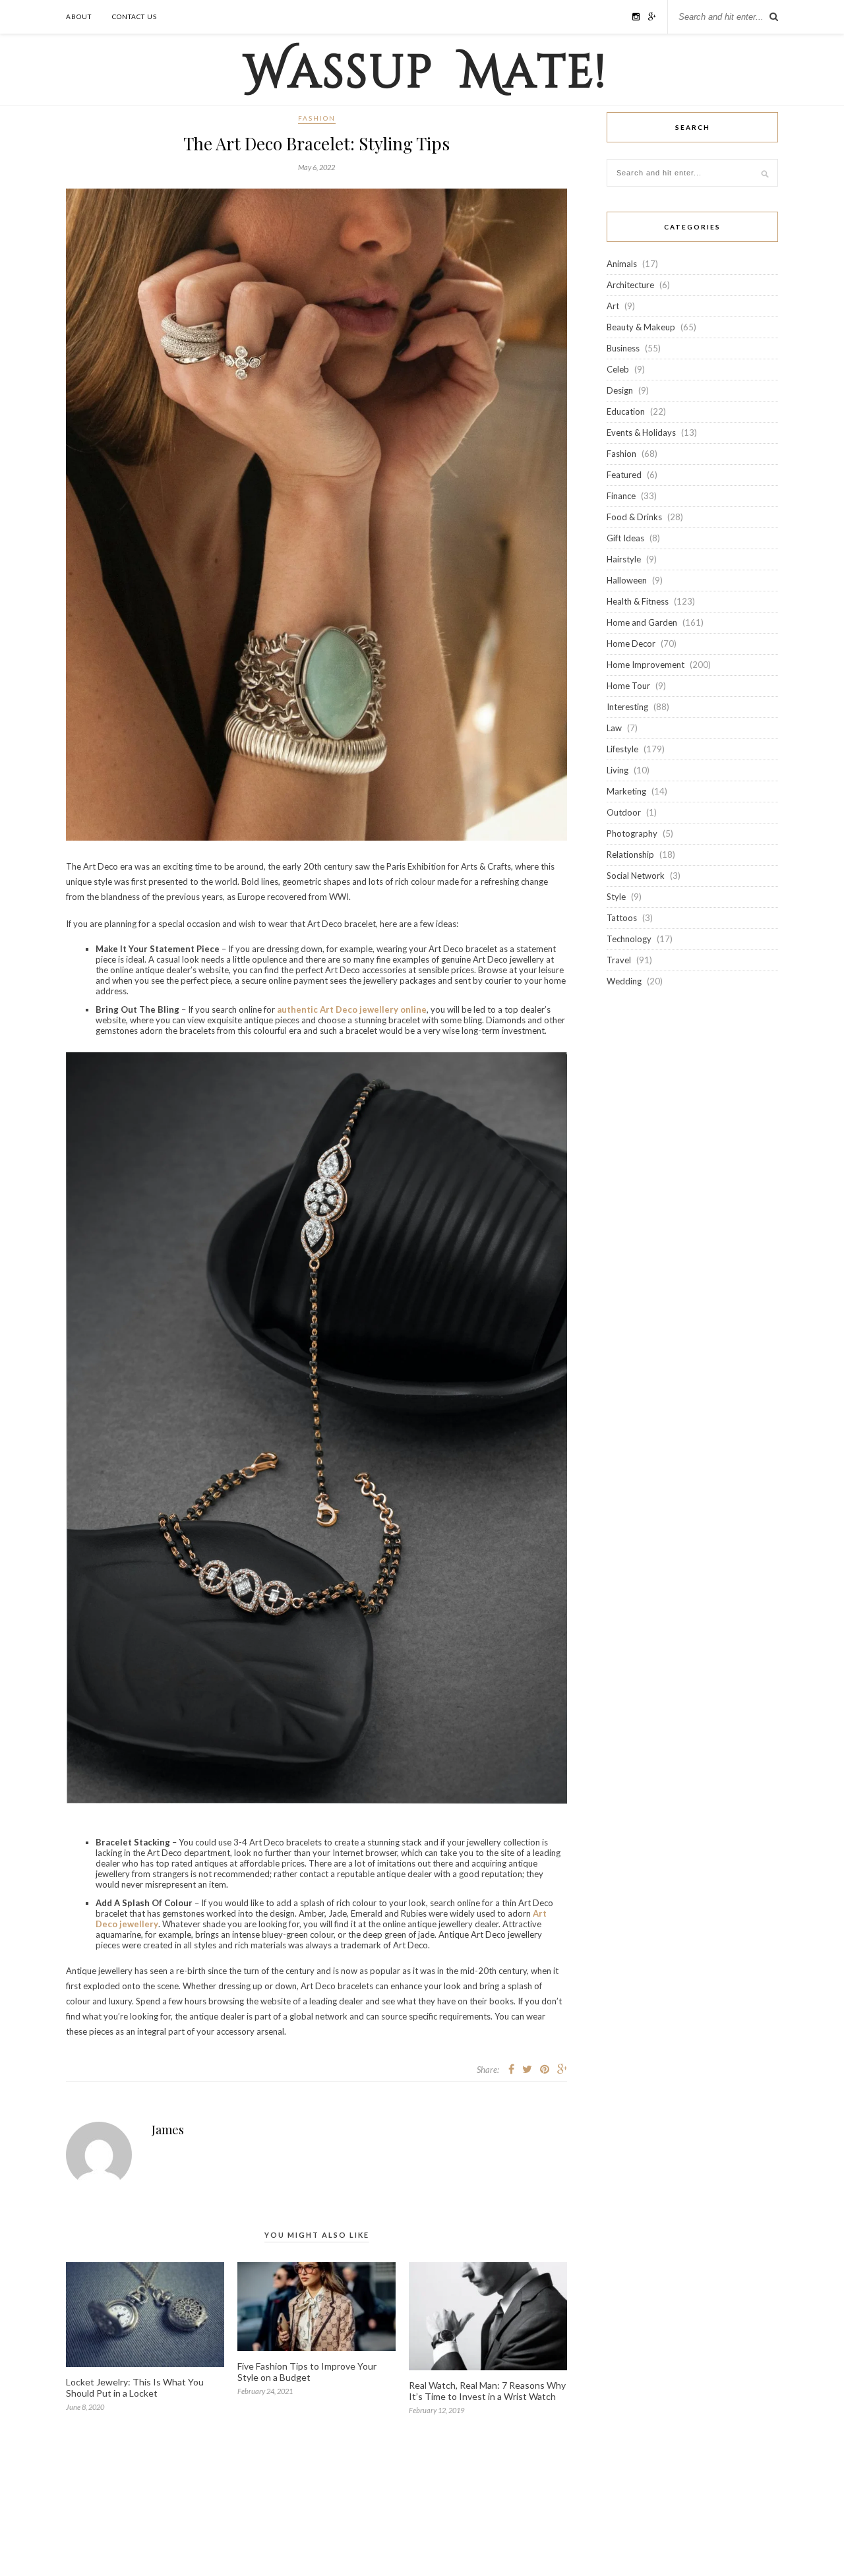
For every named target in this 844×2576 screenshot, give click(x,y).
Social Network (636, 876)
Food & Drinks (634, 517)
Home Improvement (646, 665)
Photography (632, 833)
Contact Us (135, 16)
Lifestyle (622, 749)
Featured (624, 475)
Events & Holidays (641, 433)
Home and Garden (642, 622)
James (168, 2130)
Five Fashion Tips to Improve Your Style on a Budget (307, 2372)
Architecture (630, 285)
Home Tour (628, 686)
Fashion (317, 118)
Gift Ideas (625, 538)
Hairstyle (624, 559)
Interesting (627, 707)
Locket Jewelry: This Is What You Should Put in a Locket (135, 2387)
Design (620, 390)
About (79, 16)
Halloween (627, 580)
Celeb (618, 369)
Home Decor (631, 644)
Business (623, 348)
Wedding (624, 981)
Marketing (626, 791)
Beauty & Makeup (641, 327)
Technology (629, 939)
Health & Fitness (638, 601)
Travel (619, 960)
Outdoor (624, 812)
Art (613, 306)
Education (626, 411)
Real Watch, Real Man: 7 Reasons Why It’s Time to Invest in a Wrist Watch (487, 2391)
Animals (622, 264)
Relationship (630, 854)
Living (618, 770)
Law (614, 728)
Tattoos (622, 918)
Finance (621, 496)
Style (616, 897)
